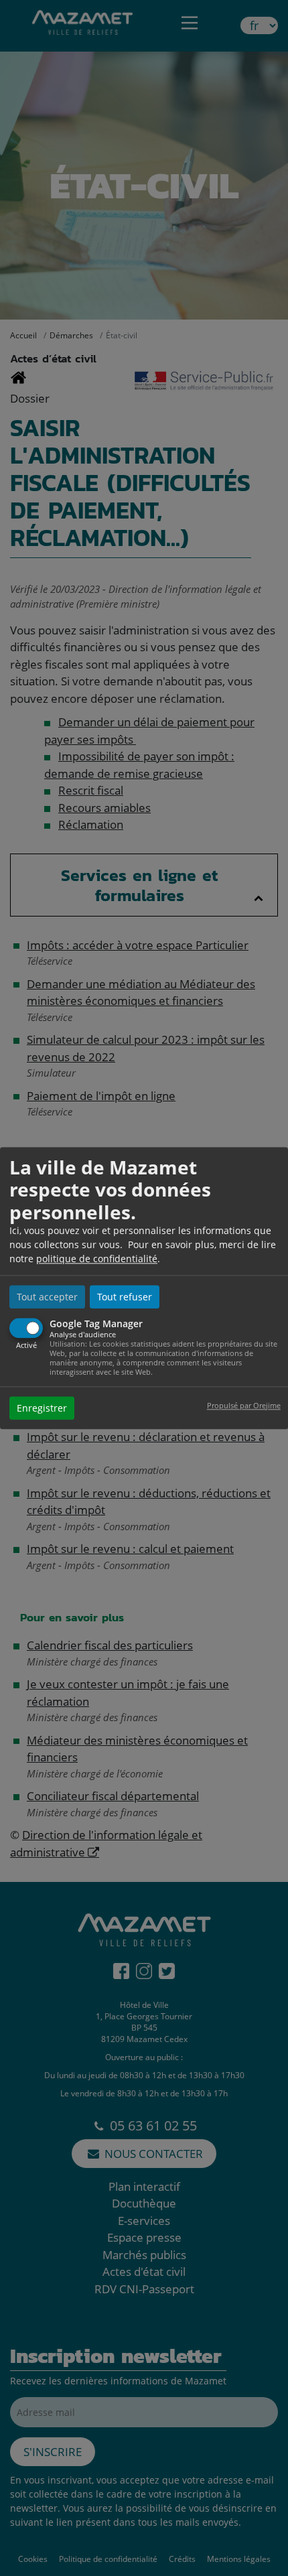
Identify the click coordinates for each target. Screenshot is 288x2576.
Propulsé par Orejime (244, 1405)
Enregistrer (42, 1408)
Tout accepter (47, 1297)
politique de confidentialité (97, 1259)
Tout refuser (125, 1297)
